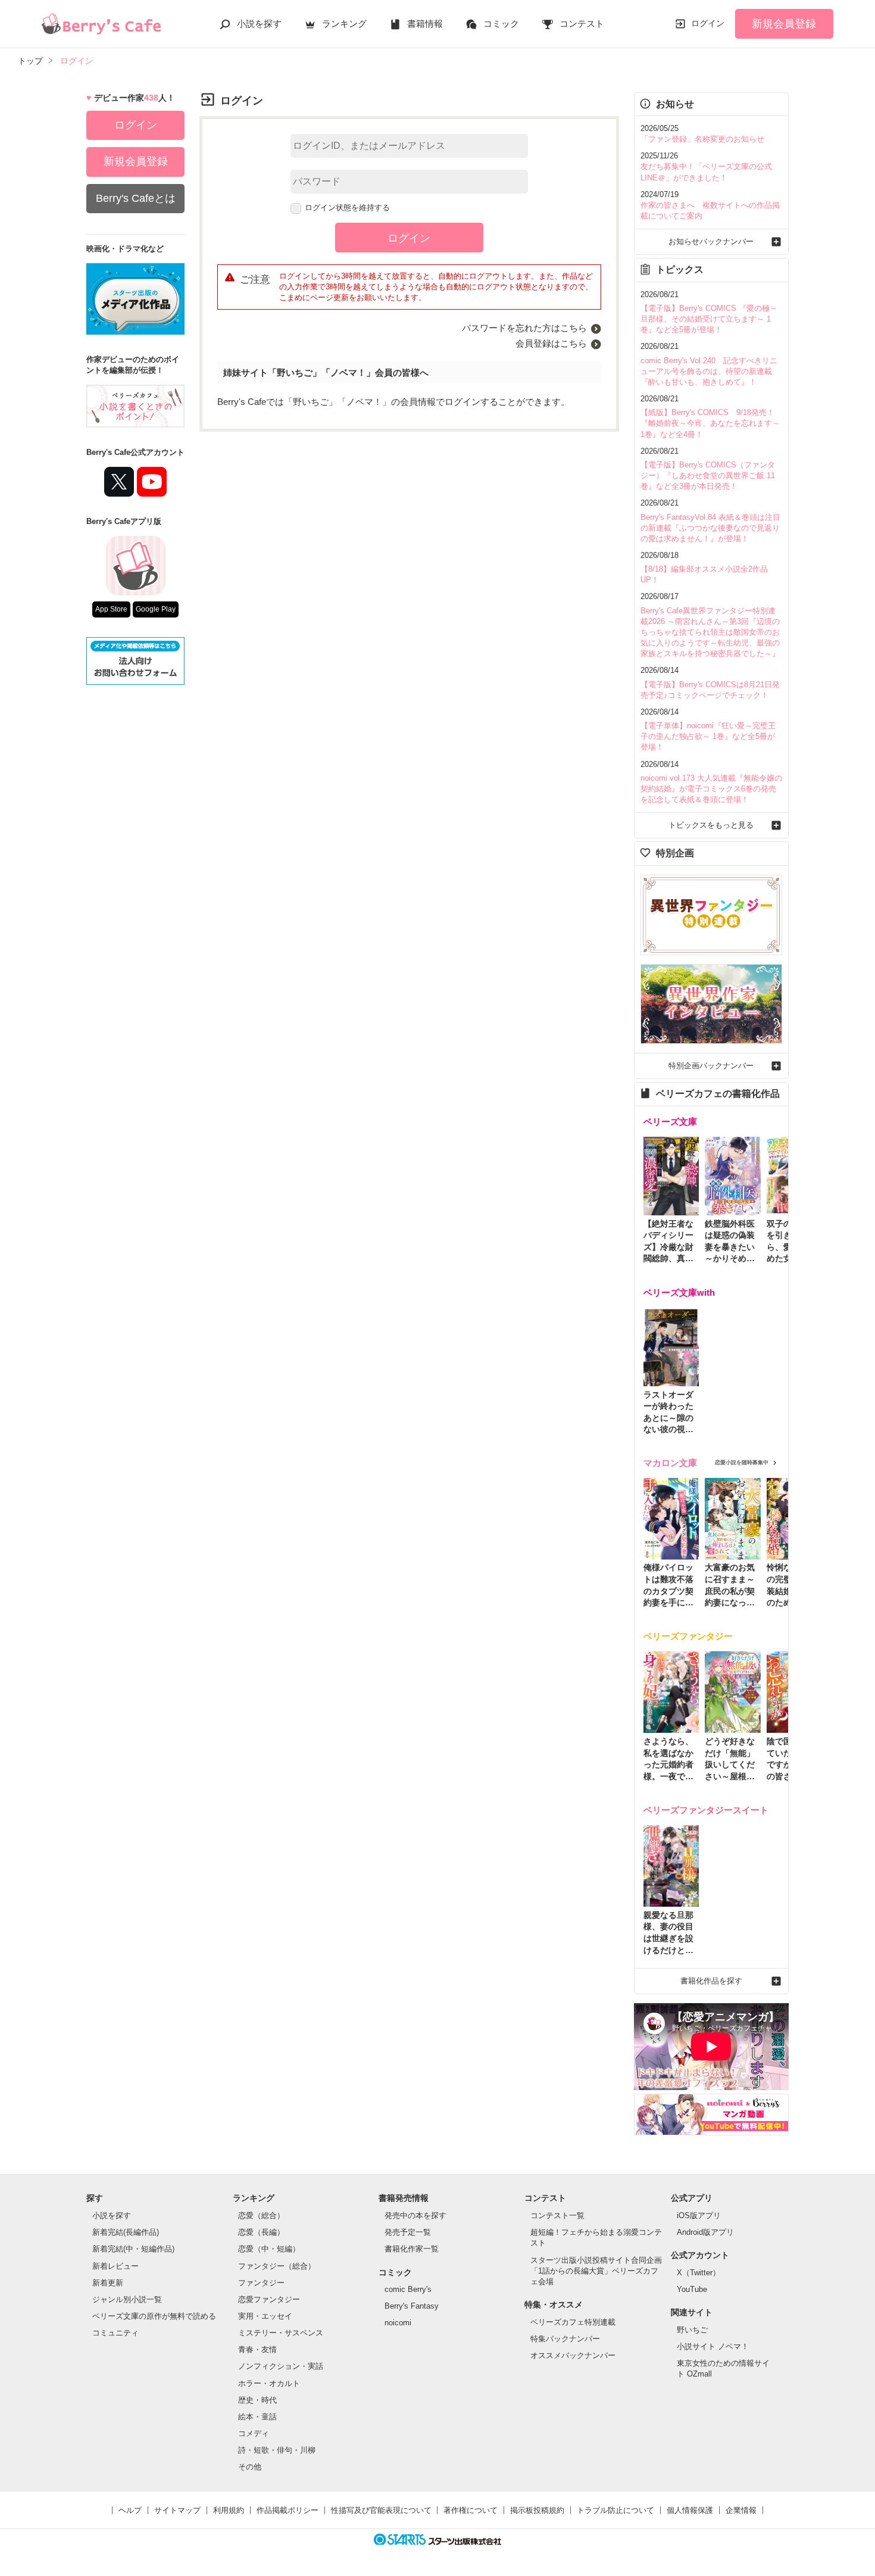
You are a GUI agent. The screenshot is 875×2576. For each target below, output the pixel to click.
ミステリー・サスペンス (281, 2333)
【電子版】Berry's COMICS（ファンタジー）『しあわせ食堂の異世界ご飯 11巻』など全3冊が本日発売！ (708, 475)
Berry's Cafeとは (136, 198)
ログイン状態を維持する (347, 208)
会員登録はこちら (551, 343)
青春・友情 (257, 2349)
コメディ (254, 2433)
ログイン (708, 23)
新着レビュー (115, 2266)
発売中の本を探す (415, 2215)
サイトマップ (177, 2510)
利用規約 (229, 2510)
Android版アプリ (705, 2232)
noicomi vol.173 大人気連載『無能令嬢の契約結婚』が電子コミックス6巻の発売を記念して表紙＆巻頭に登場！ (711, 789)
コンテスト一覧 (557, 2215)
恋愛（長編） (261, 2232)
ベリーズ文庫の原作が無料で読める (154, 2316)
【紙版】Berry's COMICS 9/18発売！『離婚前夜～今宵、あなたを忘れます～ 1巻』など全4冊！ (710, 423)
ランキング (344, 24)
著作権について (471, 2510)
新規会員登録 (784, 24)
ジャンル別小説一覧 (127, 2299)
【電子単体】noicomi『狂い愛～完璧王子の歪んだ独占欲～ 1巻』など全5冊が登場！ (708, 736)
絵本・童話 (257, 2417)
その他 (250, 2467)
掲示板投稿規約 (537, 2510)
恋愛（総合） (261, 2215)
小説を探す (259, 24)
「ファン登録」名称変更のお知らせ (702, 139)
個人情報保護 (690, 2510)
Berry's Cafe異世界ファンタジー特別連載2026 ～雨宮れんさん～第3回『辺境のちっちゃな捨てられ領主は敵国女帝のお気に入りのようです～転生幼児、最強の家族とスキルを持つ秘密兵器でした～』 (710, 632)
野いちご (692, 2330)
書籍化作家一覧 (412, 2249)
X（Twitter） (699, 2273)
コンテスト (582, 24)
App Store (111, 609)
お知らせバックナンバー (711, 241)
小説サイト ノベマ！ (713, 2346)
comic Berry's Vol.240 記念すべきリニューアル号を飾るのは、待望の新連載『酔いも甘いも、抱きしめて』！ (709, 371)
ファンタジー (261, 2283)
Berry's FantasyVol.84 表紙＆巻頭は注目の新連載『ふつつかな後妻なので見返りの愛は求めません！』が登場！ (710, 528)
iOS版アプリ (699, 2215)
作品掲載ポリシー (287, 2510)
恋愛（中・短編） (269, 2249)
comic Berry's (408, 2289)
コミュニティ (115, 2333)
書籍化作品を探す (711, 1981)
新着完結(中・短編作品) (133, 2249)
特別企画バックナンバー (711, 1066)
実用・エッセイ (265, 2316)
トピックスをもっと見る (711, 825)
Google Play (156, 609)
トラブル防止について (615, 2510)
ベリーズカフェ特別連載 (573, 2322)
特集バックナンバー (565, 2339)
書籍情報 (425, 24)
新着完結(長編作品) (126, 2232)
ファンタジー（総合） (277, 2266)
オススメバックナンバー (573, 2355)
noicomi (398, 2323)
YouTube (692, 2289)
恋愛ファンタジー (269, 2299)
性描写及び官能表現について (381, 2510)
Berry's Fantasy (412, 2306)
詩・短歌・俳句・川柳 (277, 2450)
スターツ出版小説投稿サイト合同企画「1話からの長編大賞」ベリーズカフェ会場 (596, 2271)
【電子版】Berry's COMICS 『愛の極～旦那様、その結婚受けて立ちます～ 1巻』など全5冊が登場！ (709, 319)
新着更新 (108, 2283)
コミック (501, 24)
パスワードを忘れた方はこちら (524, 328)
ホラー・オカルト (269, 2383)
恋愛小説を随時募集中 (742, 1462)
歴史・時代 (257, 2400)
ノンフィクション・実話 (281, 2366)
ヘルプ (130, 2510)
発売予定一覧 (408, 2232)
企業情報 (741, 2510)
